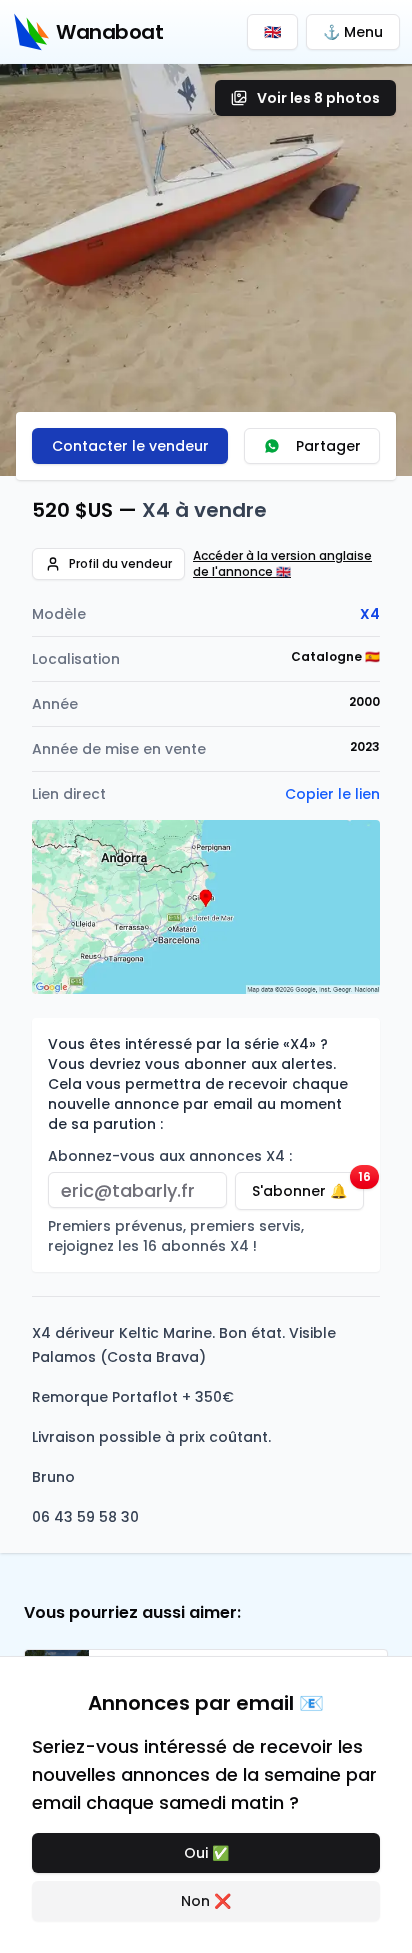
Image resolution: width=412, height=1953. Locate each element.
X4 (370, 614)
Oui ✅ (206, 1853)
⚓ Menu (353, 32)
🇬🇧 (272, 32)
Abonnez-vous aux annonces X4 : (170, 1156)
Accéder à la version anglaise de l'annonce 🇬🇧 (282, 564)
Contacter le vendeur (130, 446)
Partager (328, 446)
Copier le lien (332, 794)
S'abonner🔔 (308, 1186)
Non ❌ (206, 1901)
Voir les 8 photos (318, 98)
